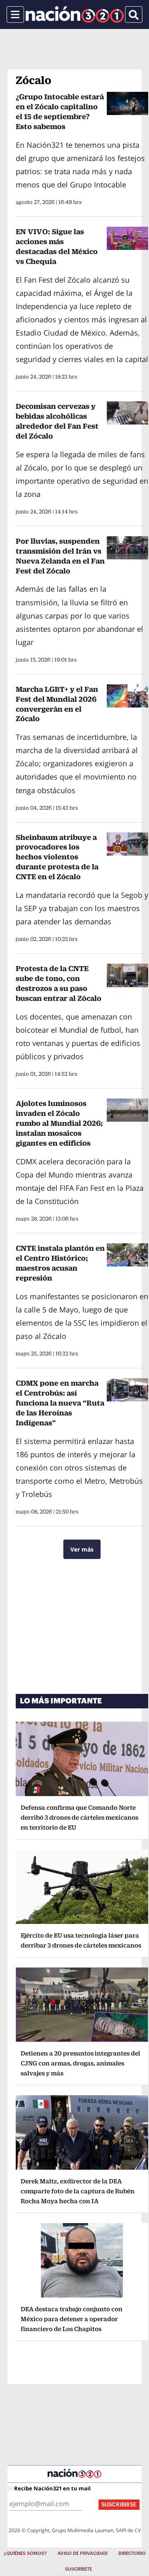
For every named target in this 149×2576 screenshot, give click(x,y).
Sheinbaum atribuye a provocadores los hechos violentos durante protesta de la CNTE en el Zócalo (57, 857)
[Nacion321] (75, 14)
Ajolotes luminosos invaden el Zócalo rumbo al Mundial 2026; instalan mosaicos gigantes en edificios (59, 1123)
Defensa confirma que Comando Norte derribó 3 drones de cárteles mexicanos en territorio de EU (79, 1817)
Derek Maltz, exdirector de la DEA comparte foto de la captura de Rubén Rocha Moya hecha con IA (78, 2191)
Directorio (132, 2553)
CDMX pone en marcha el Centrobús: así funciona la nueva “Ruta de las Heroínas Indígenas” (60, 1403)
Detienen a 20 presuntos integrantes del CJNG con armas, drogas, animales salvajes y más (81, 2063)
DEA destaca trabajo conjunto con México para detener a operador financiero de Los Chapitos (72, 2319)
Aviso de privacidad (83, 2553)
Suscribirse (119, 2505)
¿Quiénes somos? (25, 2553)
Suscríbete (78, 2569)
